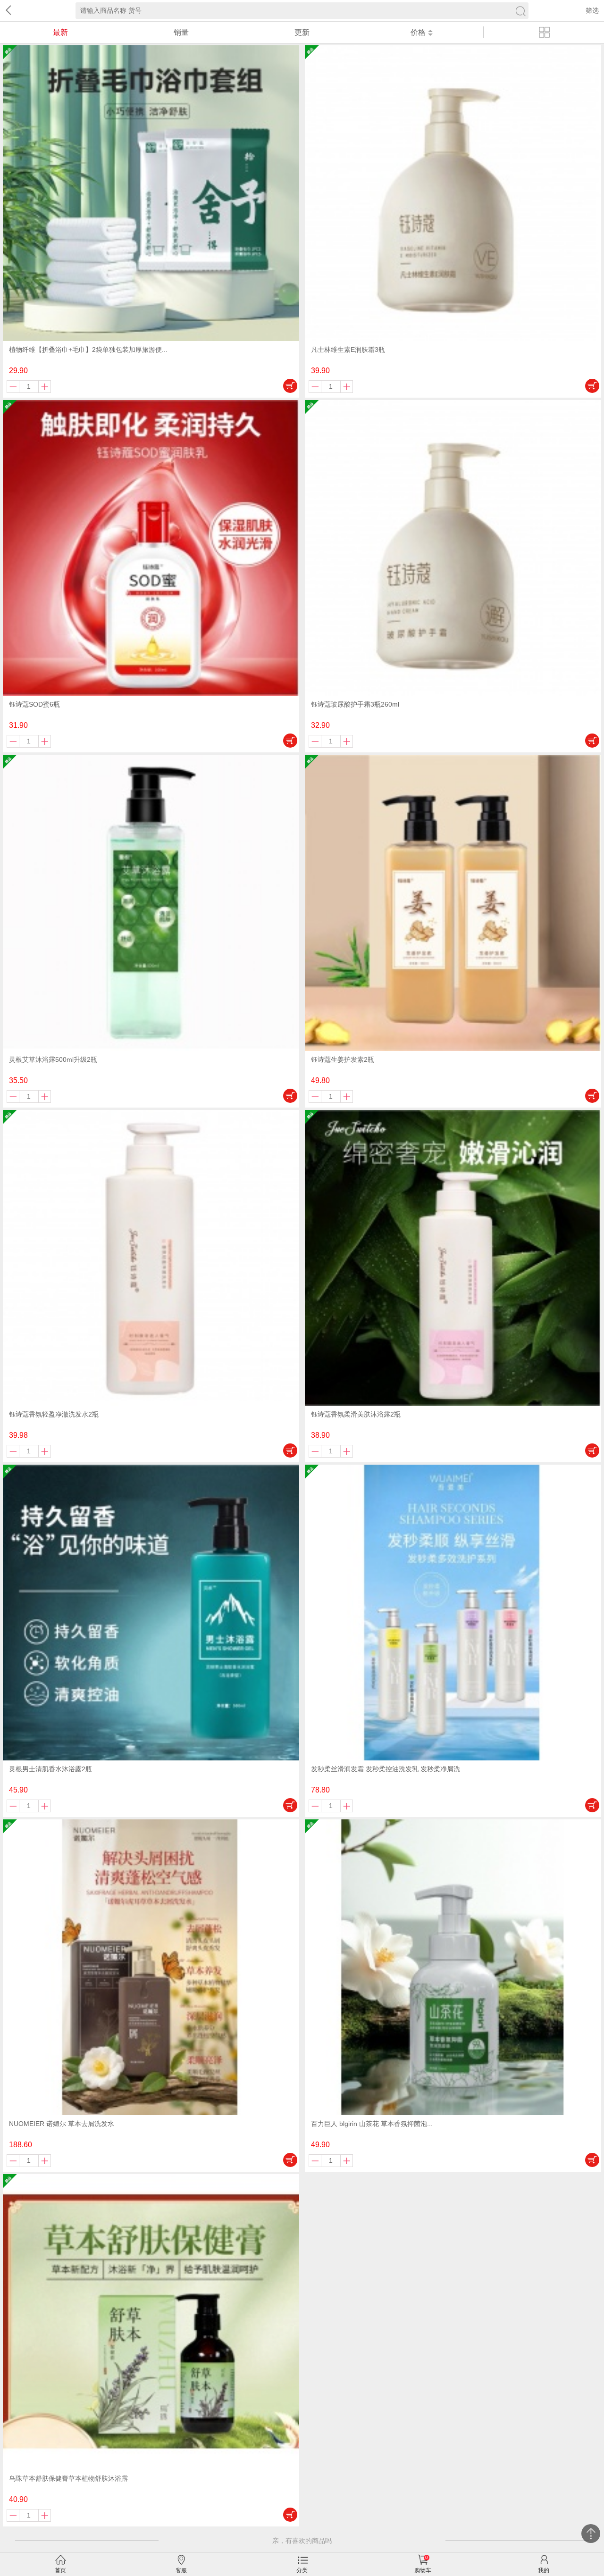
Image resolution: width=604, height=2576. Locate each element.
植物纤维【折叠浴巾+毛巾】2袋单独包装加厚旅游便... (88, 350)
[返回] (7, 11)
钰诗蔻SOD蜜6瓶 (34, 704)
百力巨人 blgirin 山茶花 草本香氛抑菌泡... (372, 2124)
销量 (181, 32)
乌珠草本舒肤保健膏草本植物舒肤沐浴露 (68, 2478)
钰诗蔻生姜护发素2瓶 (343, 1059)
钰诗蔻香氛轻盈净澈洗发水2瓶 (54, 1414)
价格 (418, 32)
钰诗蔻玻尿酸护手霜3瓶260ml (355, 704)
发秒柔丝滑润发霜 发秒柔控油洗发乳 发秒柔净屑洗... (388, 1769)
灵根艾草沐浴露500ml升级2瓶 (53, 1059)
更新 (302, 32)
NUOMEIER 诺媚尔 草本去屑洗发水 (62, 2124)
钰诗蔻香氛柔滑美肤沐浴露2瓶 (356, 1414)
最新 (60, 32)
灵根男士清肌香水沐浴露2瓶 (50, 1769)
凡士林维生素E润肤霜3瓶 (348, 350)
